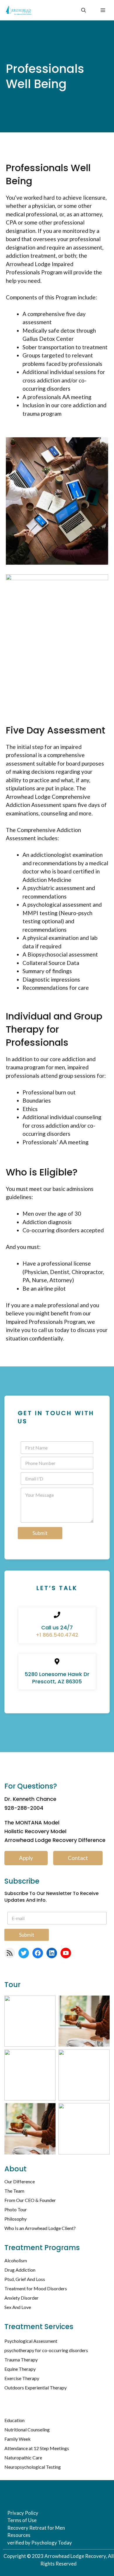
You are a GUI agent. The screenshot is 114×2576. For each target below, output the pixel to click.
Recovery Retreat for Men (36, 2528)
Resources (19, 2535)
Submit (40, 1533)
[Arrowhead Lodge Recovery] (19, 10)
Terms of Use (22, 2520)
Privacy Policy (23, 2513)
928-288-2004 (24, 1808)
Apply (26, 1858)
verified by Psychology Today (40, 2543)
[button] (84, 10)
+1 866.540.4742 (57, 1635)
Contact (78, 1858)
